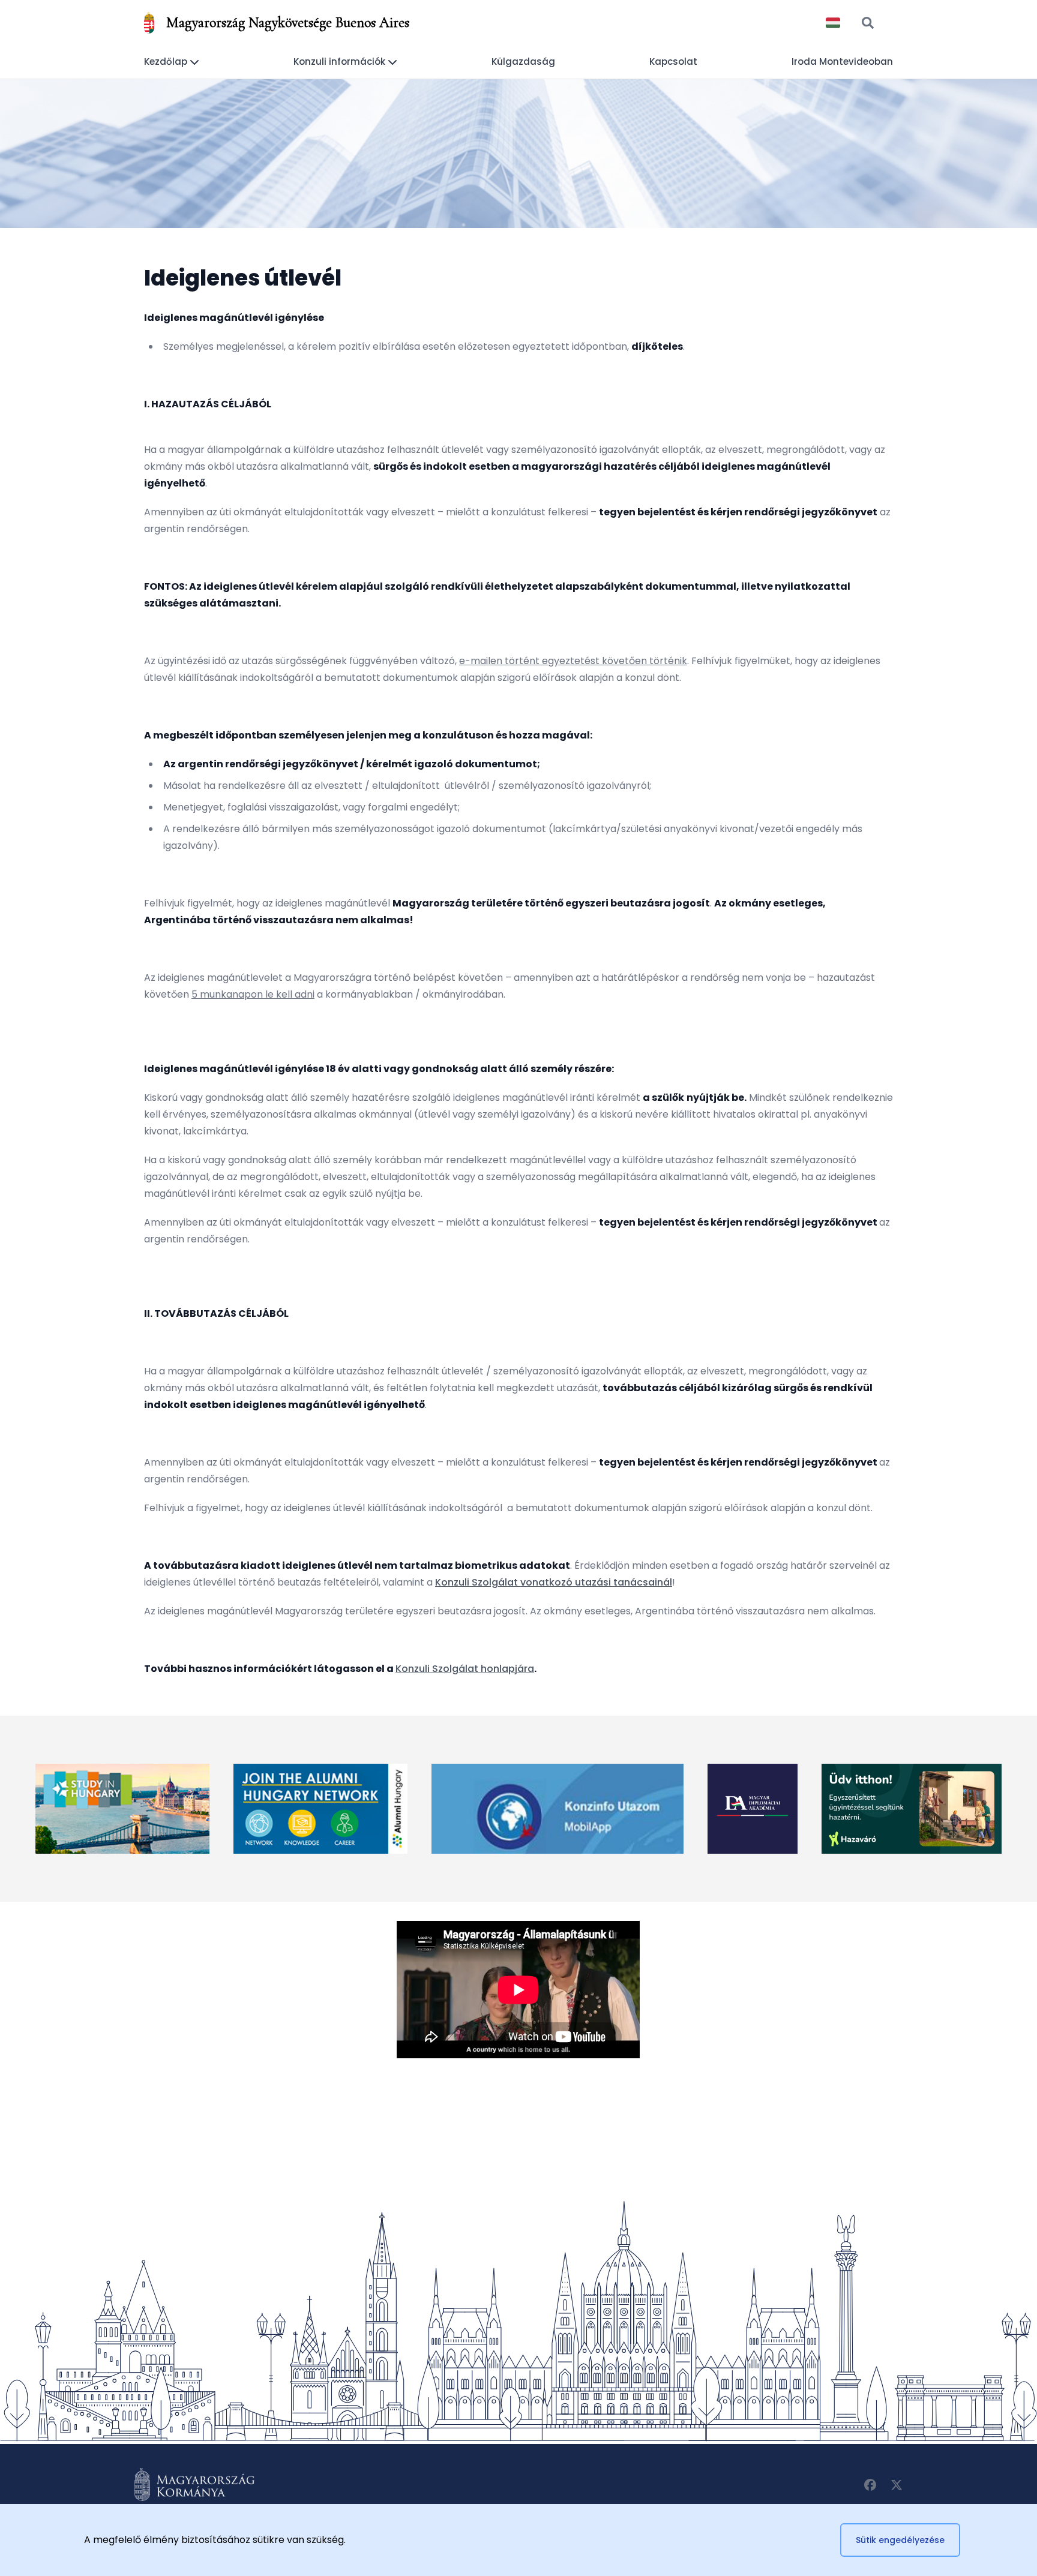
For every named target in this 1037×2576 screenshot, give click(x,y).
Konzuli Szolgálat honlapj (456, 1669)
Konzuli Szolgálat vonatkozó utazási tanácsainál (554, 1582)
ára (526, 1669)
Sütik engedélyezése (900, 2540)
